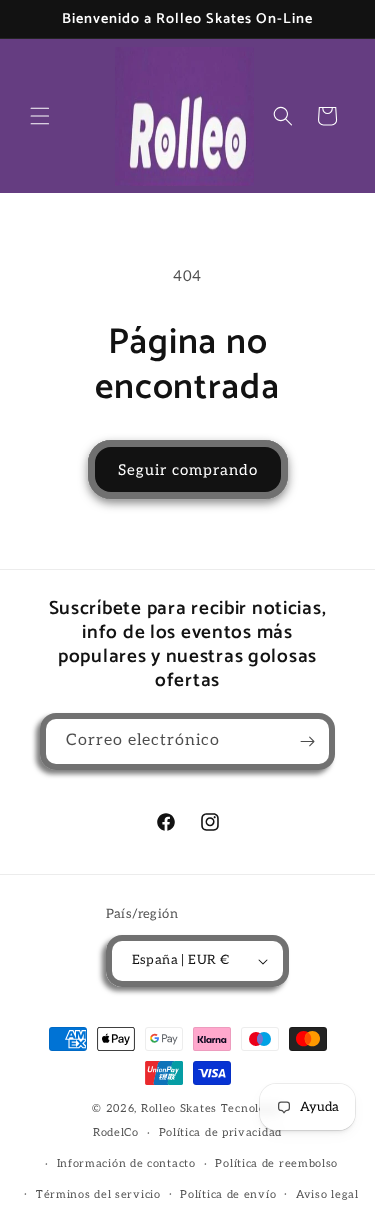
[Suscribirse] (307, 741)
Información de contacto (126, 1163)
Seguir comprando (188, 470)
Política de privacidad (220, 1132)
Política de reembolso (276, 1163)
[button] (40, 116)
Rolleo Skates (179, 1108)
